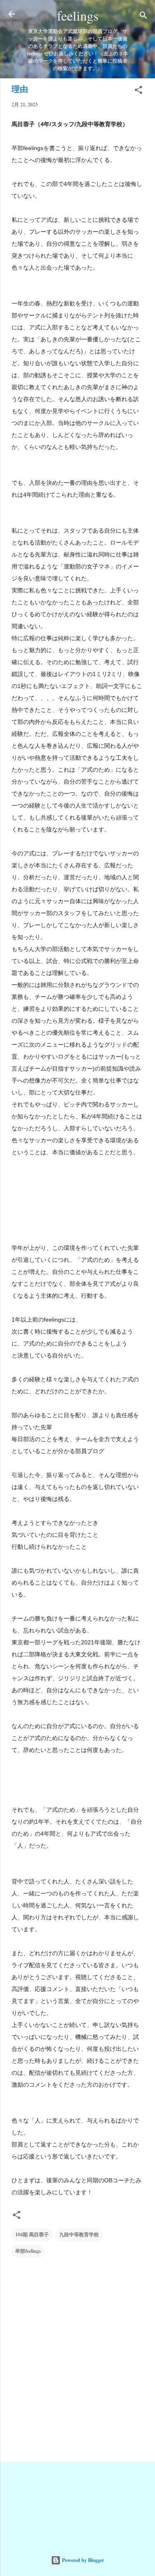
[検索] (143, 17)
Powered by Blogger (82, 2560)
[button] (138, 92)
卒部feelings (28, 2251)
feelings (78, 15)
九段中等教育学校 (79, 2234)
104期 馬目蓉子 (32, 2234)
